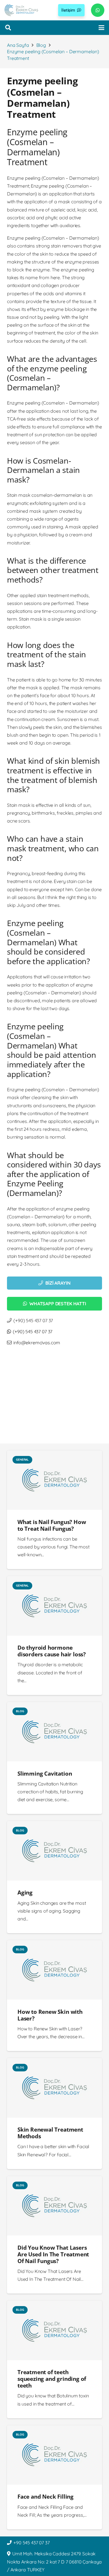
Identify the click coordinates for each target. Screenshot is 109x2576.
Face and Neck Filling (45, 2496)
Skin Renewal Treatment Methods (50, 2133)
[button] (8, 28)
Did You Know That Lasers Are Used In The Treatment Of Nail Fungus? (53, 2254)
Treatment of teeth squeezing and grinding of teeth (52, 2379)
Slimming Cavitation (45, 1773)
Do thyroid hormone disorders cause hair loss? (52, 1651)
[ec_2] (21, 10)
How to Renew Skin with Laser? (50, 2015)
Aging (25, 1892)
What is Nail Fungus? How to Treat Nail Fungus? (52, 1525)
